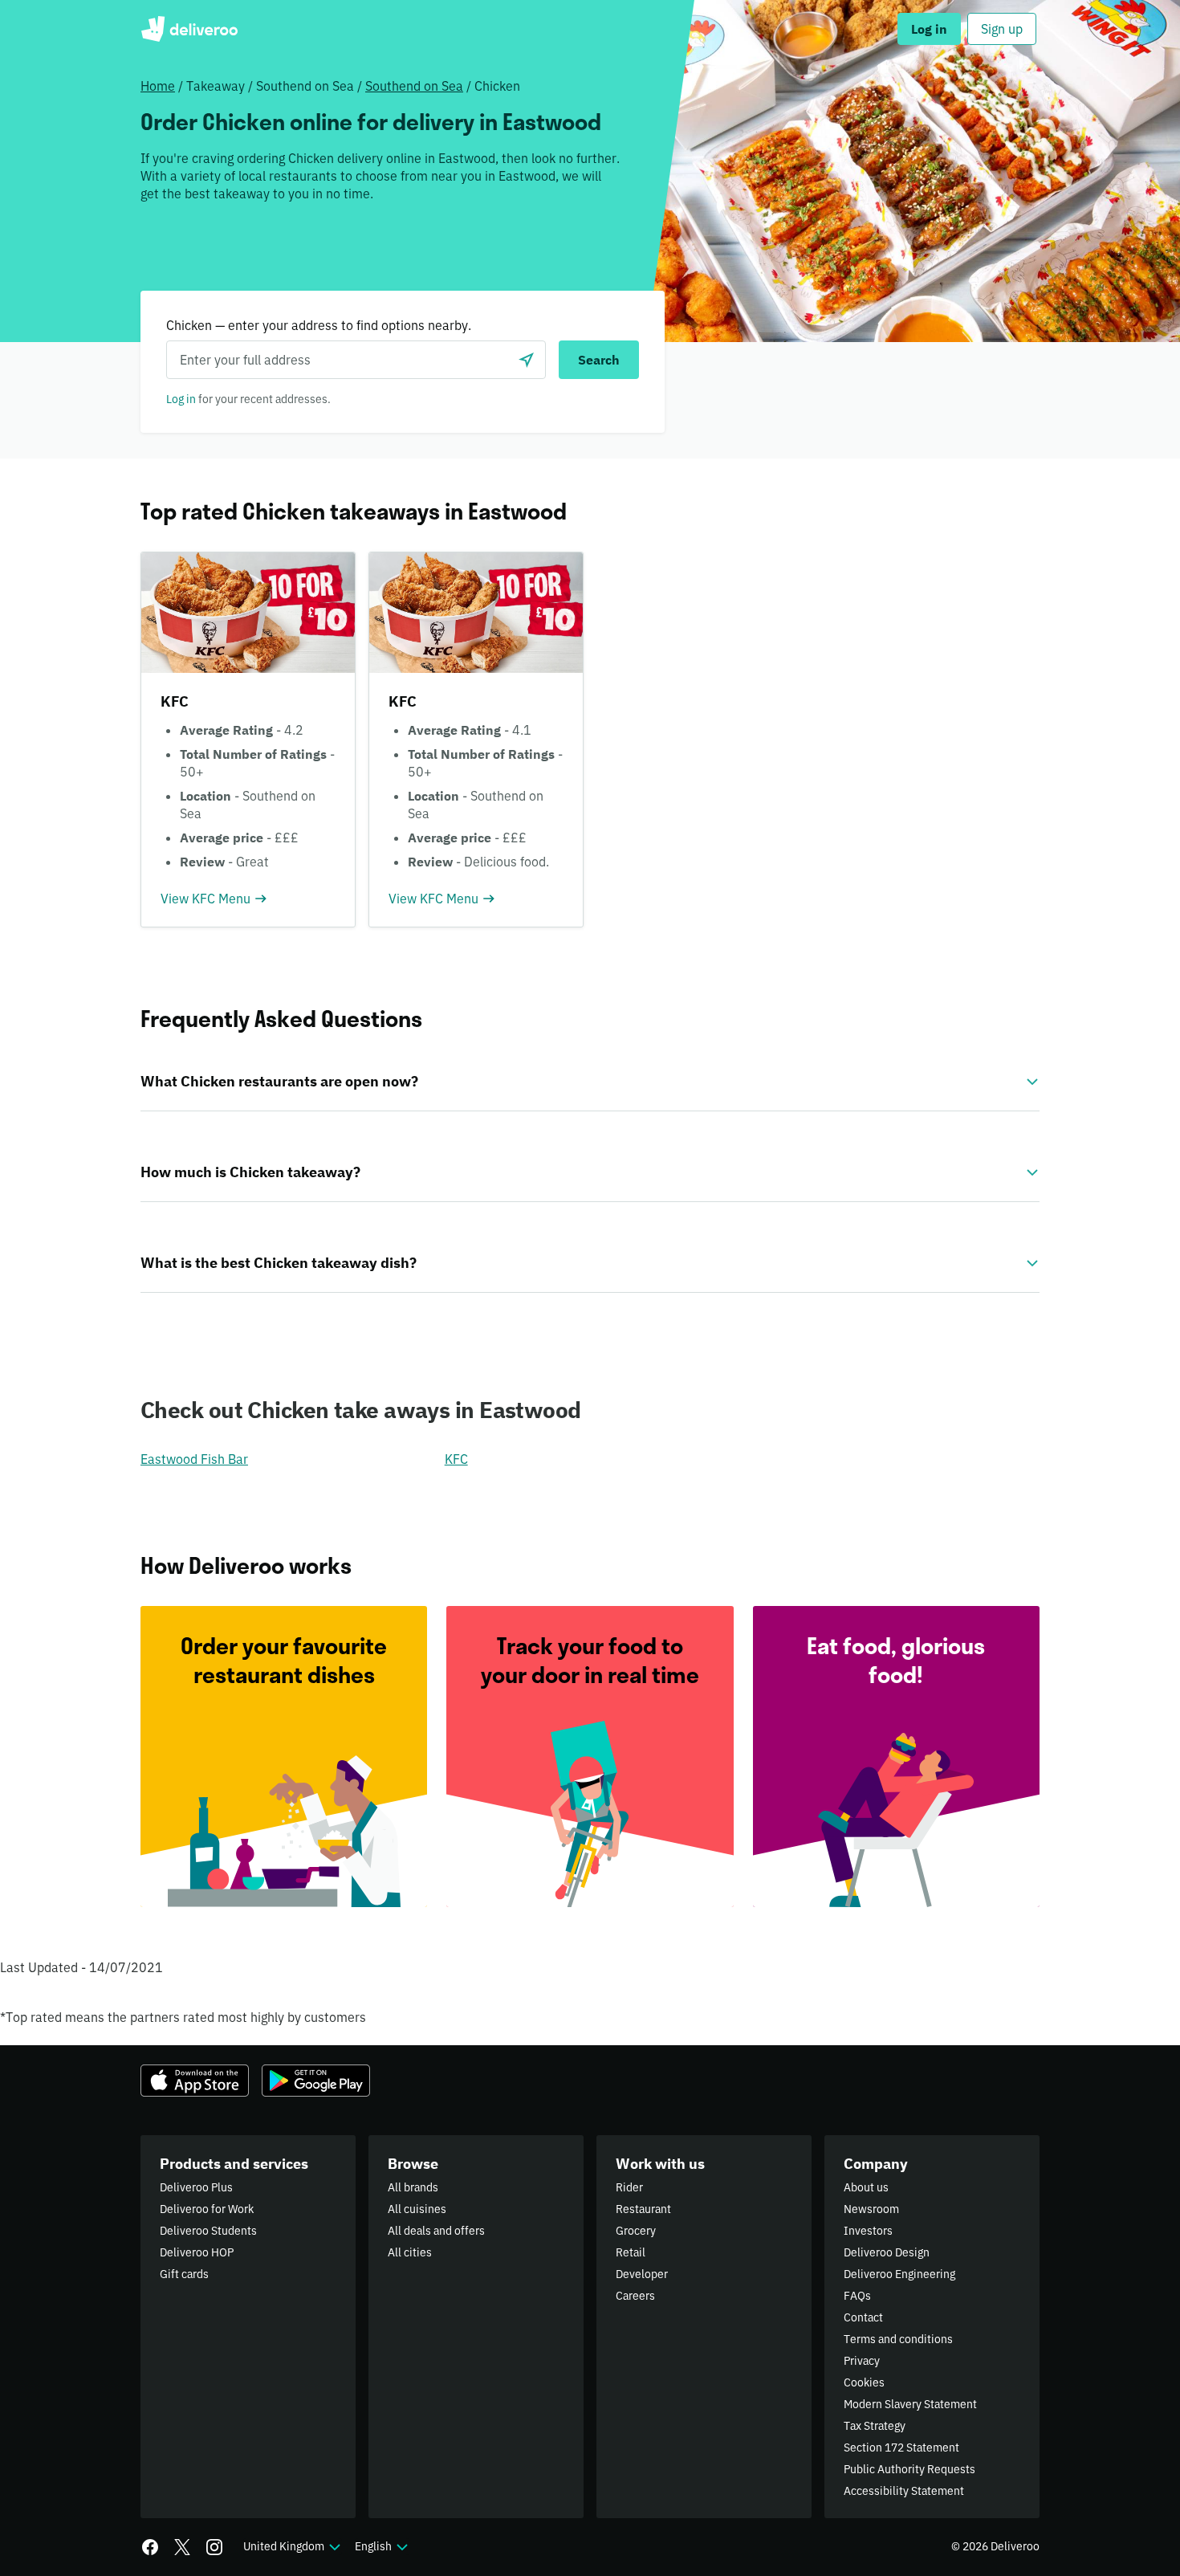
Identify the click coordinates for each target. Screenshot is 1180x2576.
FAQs (857, 2296)
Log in (181, 399)
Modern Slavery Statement (910, 2404)
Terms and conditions (898, 2339)
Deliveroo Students (208, 2231)
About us (866, 2187)
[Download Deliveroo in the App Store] (195, 2081)
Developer (642, 2274)
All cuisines (417, 2209)
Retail (631, 2252)
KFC (456, 1459)
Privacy (862, 2361)
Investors (868, 2231)
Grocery (636, 2231)
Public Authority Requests (909, 2469)
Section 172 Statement (901, 2448)
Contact (863, 2317)
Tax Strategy (875, 2426)
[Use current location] (527, 360)
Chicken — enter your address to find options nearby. (319, 325)
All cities (410, 2252)
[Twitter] (182, 2547)
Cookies (864, 2382)
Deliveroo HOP (197, 2252)
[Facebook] (150, 2547)
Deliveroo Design (887, 2252)
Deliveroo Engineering (899, 2274)
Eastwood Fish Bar (194, 1459)
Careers (635, 2296)
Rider (629, 2187)
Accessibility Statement (904, 2491)
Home (158, 86)
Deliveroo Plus (196, 2187)
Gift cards (184, 2274)
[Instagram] (214, 2547)
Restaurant (643, 2209)
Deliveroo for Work (207, 2209)
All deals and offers (436, 2231)
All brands (413, 2187)
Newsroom (871, 2209)
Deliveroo (189, 29)
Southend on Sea (414, 86)
